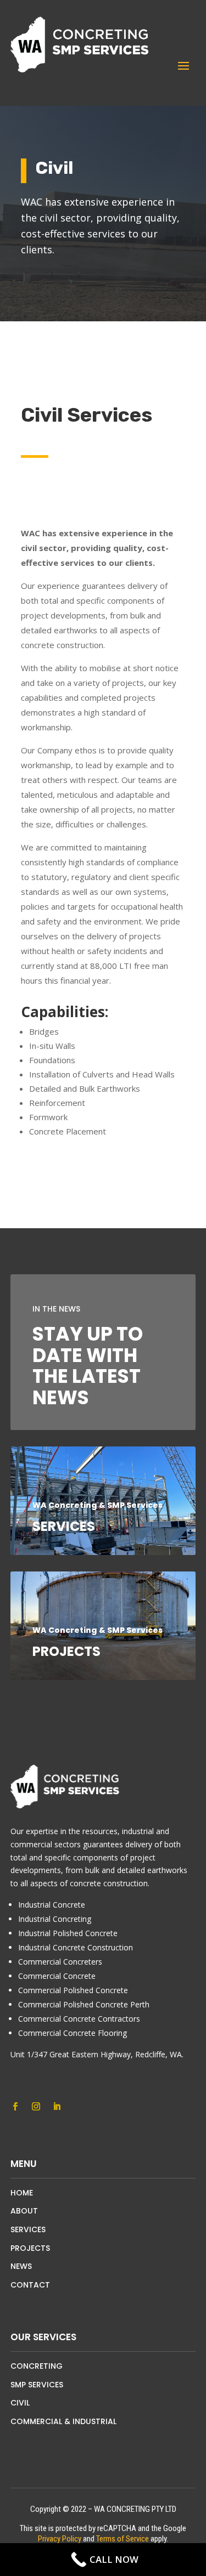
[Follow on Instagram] (36, 2107)
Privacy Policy (60, 2539)
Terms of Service (123, 2539)
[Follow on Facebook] (15, 2107)
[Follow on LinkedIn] (57, 2107)
